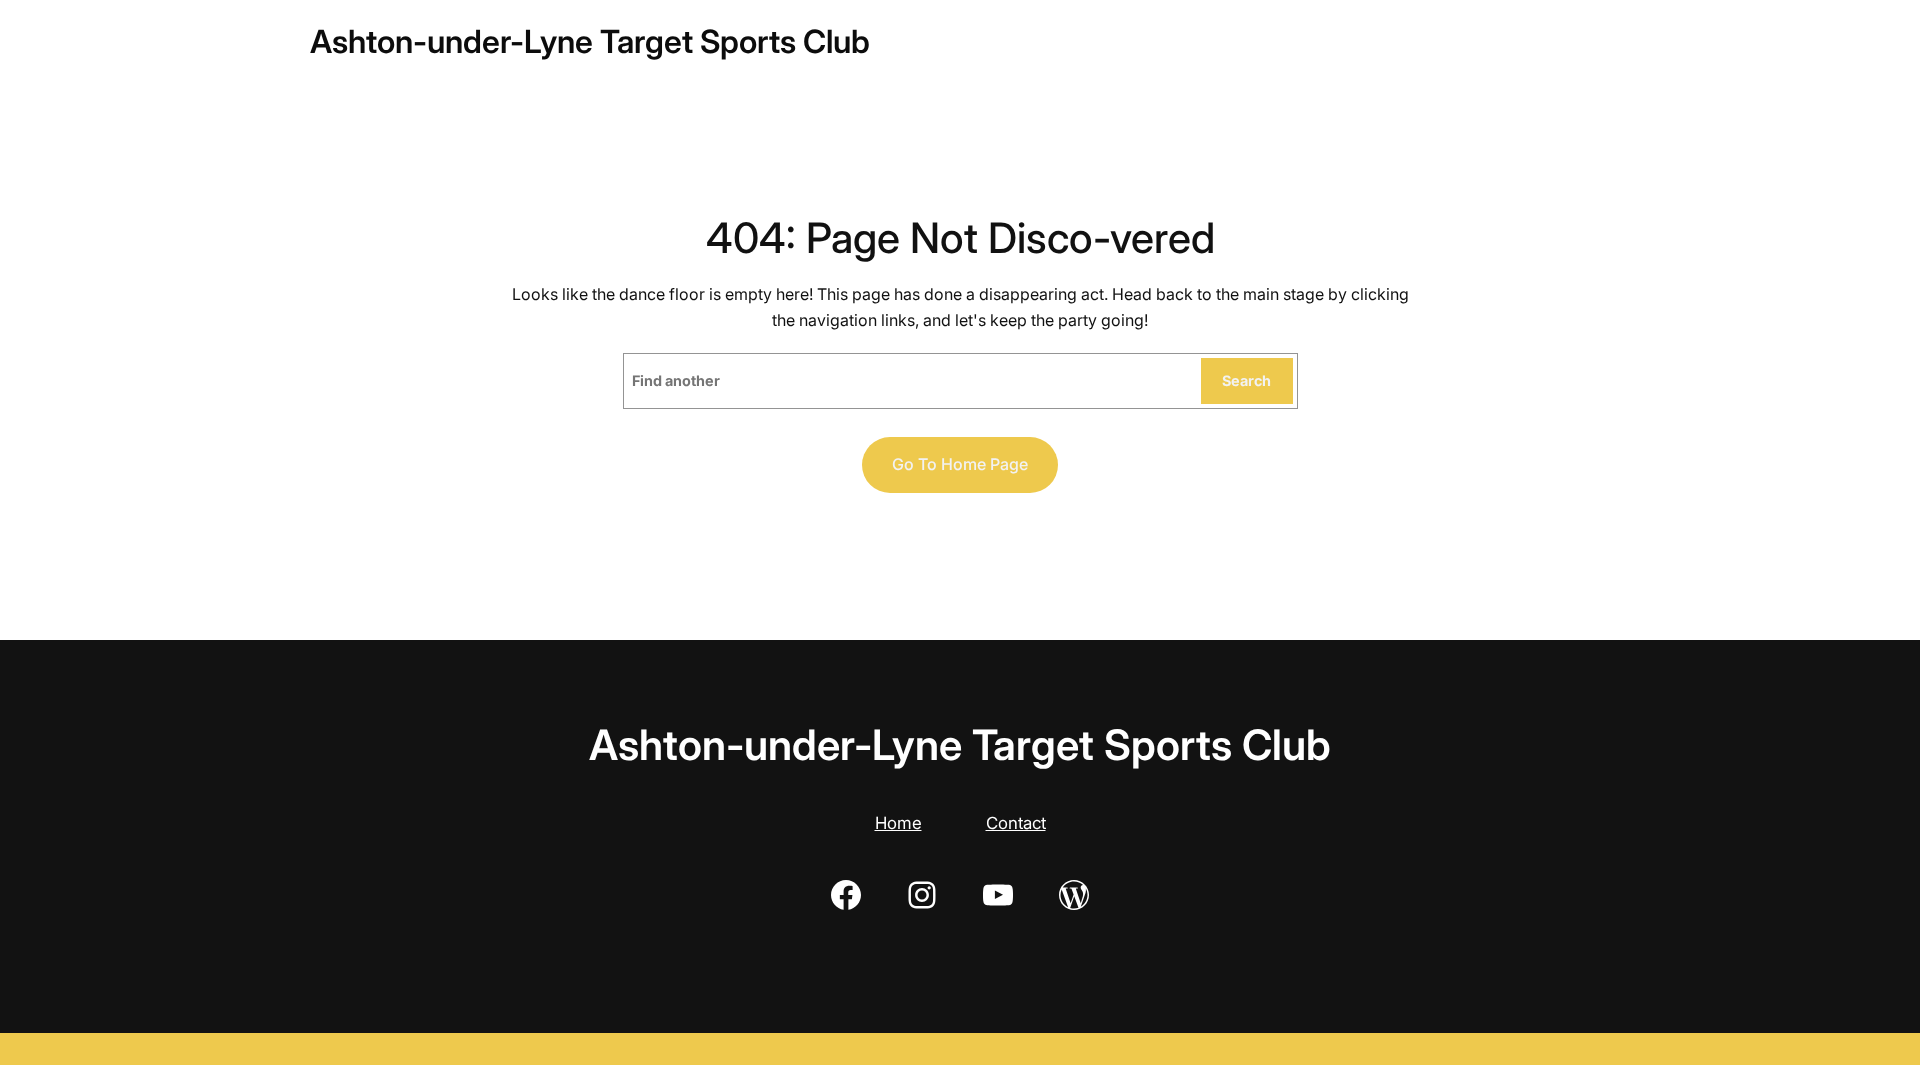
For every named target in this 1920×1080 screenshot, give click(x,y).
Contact (1016, 823)
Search (1246, 380)
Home (898, 823)
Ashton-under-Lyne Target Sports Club (590, 41)
